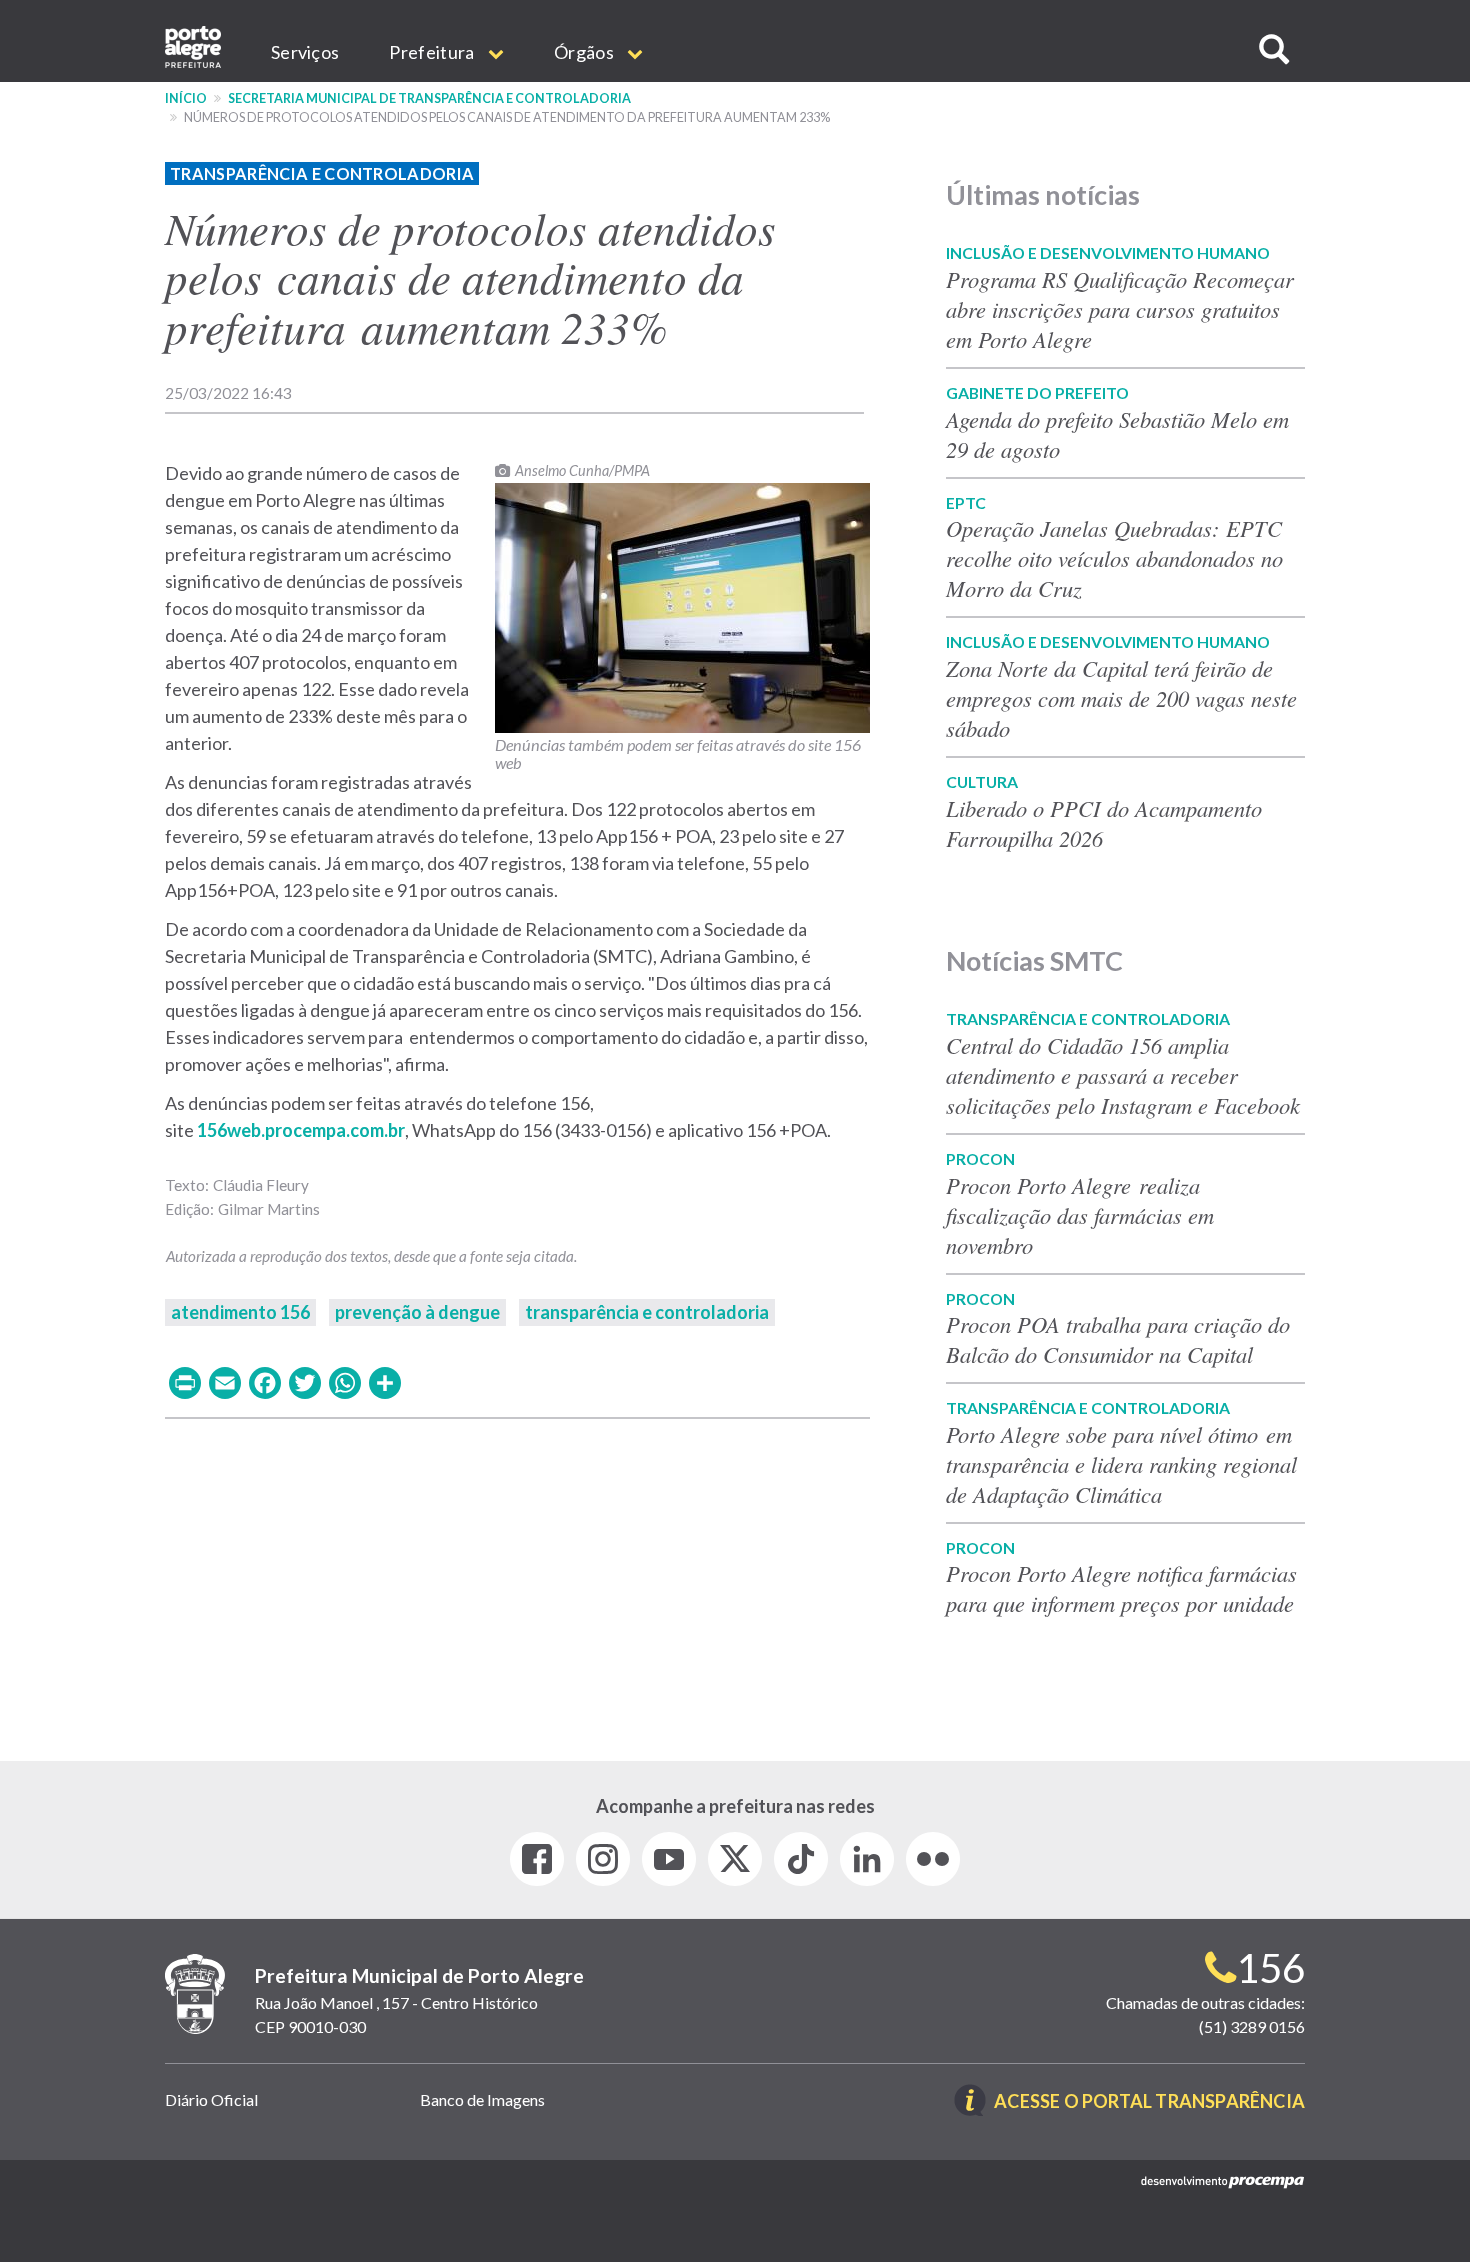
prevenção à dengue (417, 1312)
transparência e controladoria (647, 1312)
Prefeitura (433, 52)
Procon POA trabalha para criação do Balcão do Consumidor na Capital (1118, 1339)
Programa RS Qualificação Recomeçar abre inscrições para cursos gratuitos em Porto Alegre (1120, 309)
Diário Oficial (211, 2099)
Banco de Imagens (482, 2099)
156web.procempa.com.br (301, 1130)
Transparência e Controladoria (322, 173)
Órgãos (585, 52)
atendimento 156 (240, 1312)
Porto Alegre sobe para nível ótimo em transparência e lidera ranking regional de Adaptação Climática (1121, 1464)
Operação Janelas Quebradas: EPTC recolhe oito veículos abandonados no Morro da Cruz (1114, 558)
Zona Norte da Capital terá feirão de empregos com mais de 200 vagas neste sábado (1121, 698)
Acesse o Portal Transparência (1149, 2102)
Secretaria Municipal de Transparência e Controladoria (429, 98)
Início (186, 98)
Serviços (305, 52)
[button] (1274, 49)
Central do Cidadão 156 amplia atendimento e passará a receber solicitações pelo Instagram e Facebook (1123, 1075)
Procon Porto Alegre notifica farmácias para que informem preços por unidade (1124, 1588)
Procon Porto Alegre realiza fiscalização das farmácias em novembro (1080, 1215)
